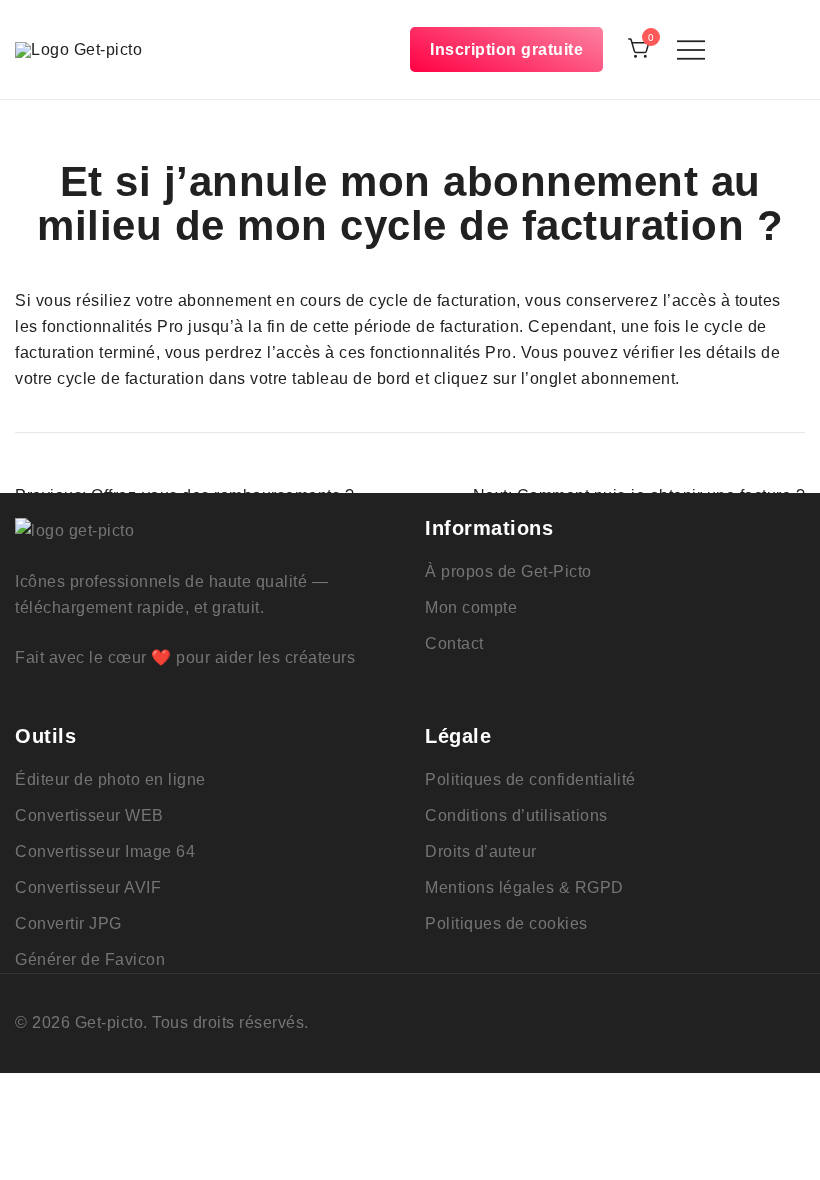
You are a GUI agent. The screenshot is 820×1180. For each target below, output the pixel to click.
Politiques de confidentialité (530, 779)
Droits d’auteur (481, 851)
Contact (454, 643)
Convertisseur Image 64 (105, 851)
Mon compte (471, 607)
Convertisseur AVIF (88, 887)
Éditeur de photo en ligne (110, 779)
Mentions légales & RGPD (524, 887)
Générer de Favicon (90, 959)
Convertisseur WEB (89, 815)
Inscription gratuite (506, 49)
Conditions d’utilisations (516, 815)
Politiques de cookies (506, 923)
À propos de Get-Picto (508, 571)
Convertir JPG (68, 923)
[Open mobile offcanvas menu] (691, 50)
